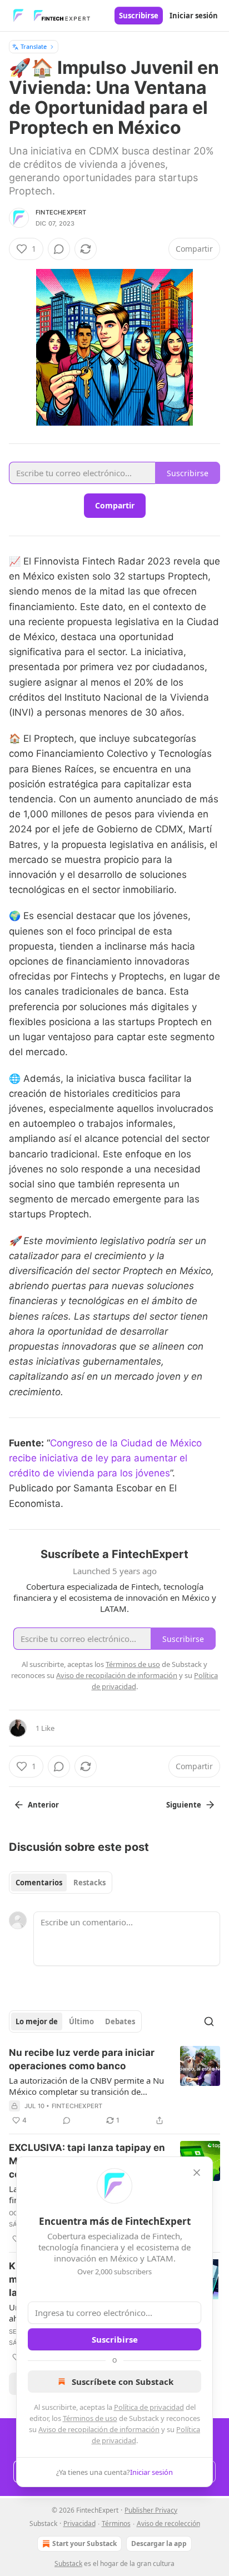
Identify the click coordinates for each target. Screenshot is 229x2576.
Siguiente (184, 1805)
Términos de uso (90, 2418)
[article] (114, 2086)
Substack (68, 2563)
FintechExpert (61, 212)
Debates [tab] (120, 2021)
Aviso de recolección (168, 2523)
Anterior (43, 1805)
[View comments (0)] (59, 249)
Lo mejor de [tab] (37, 2021)
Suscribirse (139, 16)
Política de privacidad (149, 2407)
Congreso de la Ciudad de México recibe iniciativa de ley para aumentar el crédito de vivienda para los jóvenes (105, 1458)
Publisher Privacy (151, 2510)
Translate (34, 46)
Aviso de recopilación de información (99, 2429)
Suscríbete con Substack (123, 2382)
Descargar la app (159, 2543)
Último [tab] (81, 2021)
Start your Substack (84, 2543)
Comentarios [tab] (39, 1883)
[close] (197, 2173)
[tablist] (61, 1883)
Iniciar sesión (194, 16)
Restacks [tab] (89, 1883)
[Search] (209, 2021)
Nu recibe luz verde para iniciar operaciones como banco (82, 2059)
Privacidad (79, 2523)
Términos (116, 2523)
